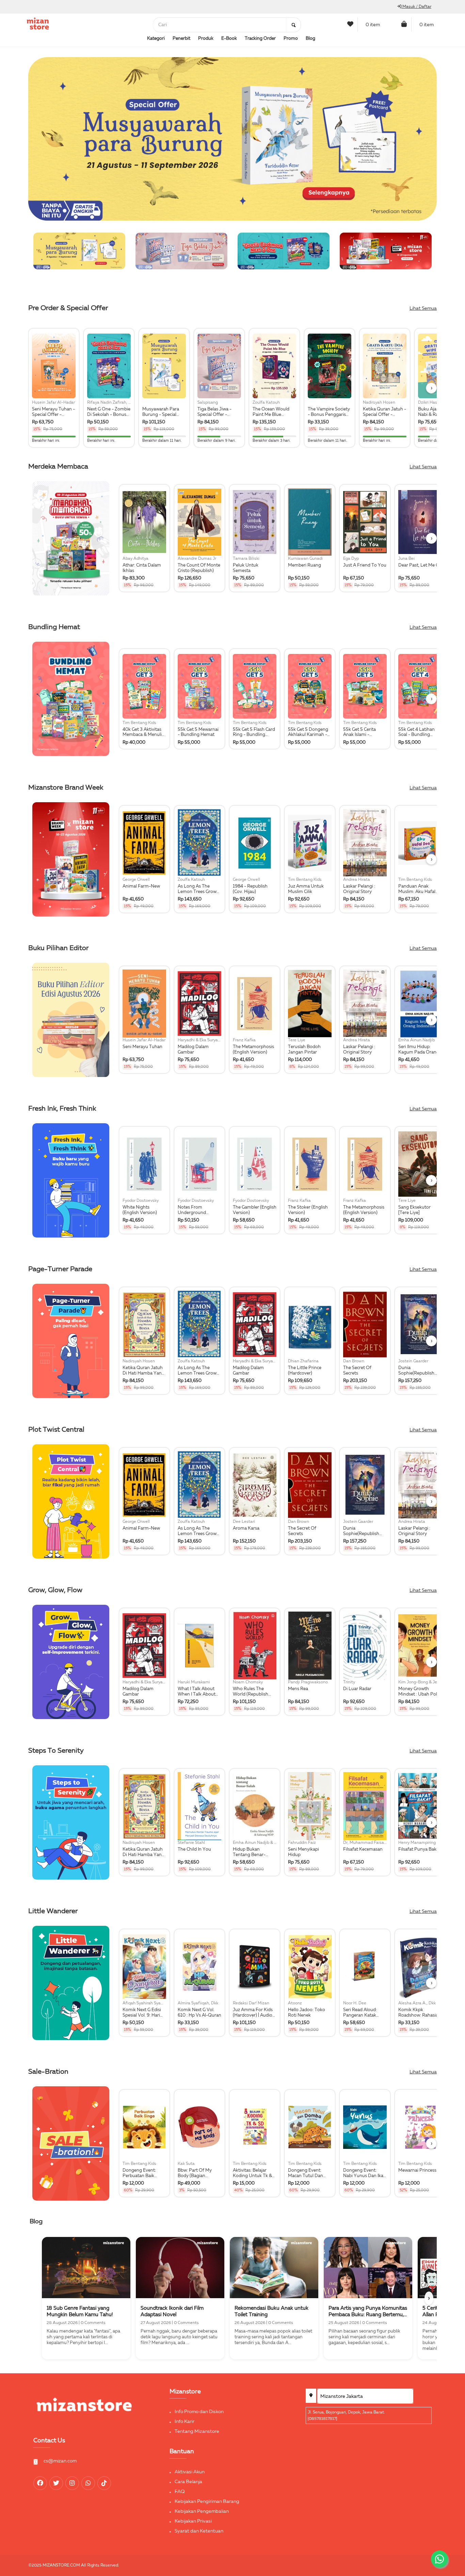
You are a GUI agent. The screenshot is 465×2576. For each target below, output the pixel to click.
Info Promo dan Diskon (199, 2412)
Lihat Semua (423, 308)
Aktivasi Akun (190, 2472)
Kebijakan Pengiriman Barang (207, 2502)
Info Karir (185, 2422)
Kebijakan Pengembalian (202, 2511)
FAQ (180, 2492)
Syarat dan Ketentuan (199, 2531)
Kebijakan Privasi (193, 2521)
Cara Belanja (188, 2482)
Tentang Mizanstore (197, 2431)
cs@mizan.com (60, 2461)
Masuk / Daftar (416, 7)
